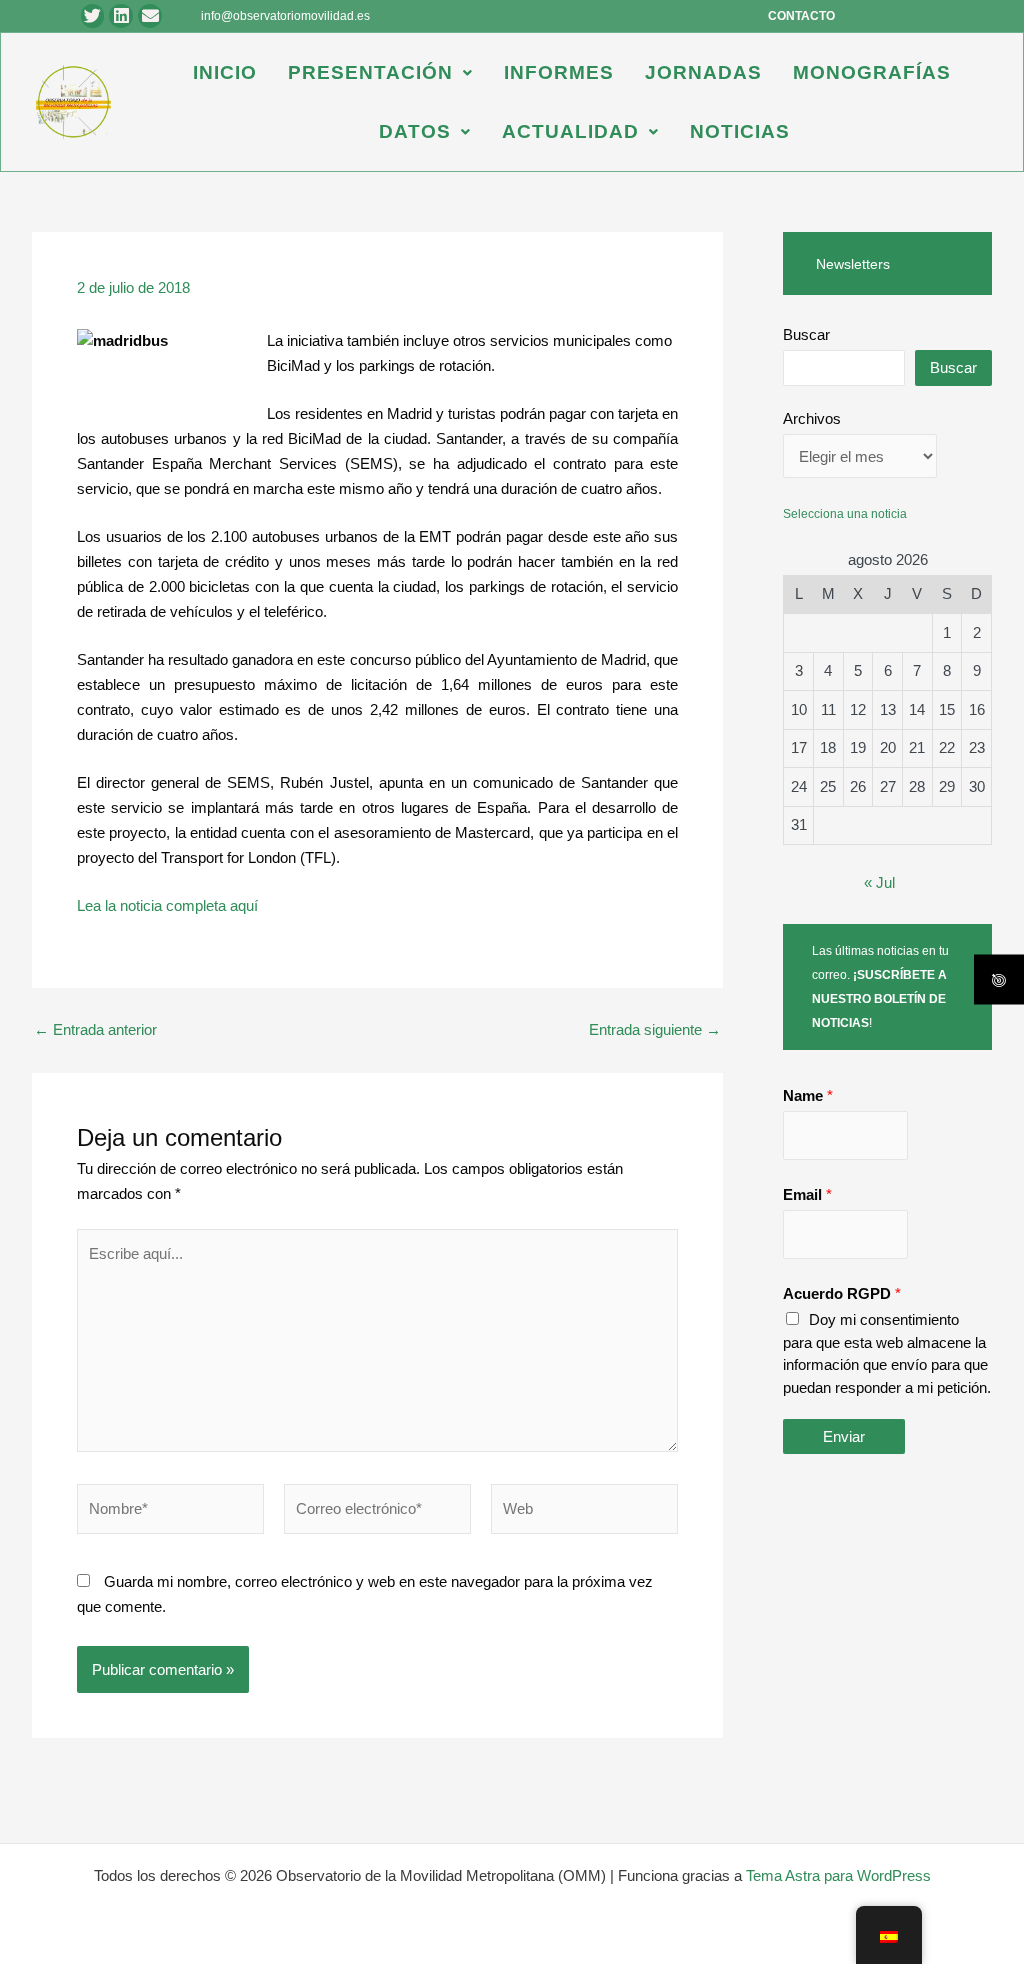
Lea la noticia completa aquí (167, 905)
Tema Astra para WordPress (838, 1875)
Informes (559, 72)
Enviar (844, 1436)
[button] (380, 72)
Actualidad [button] (570, 131)
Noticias (740, 131)
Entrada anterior (95, 1029)
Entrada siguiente (655, 1029)
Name (808, 1095)
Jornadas (703, 72)
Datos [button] (415, 131)
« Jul (879, 882)
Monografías (872, 72)
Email (807, 1194)
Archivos (812, 418)
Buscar (806, 334)
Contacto (801, 16)
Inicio (225, 72)
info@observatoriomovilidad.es (285, 16)
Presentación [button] (370, 72)
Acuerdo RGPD (842, 1293)
